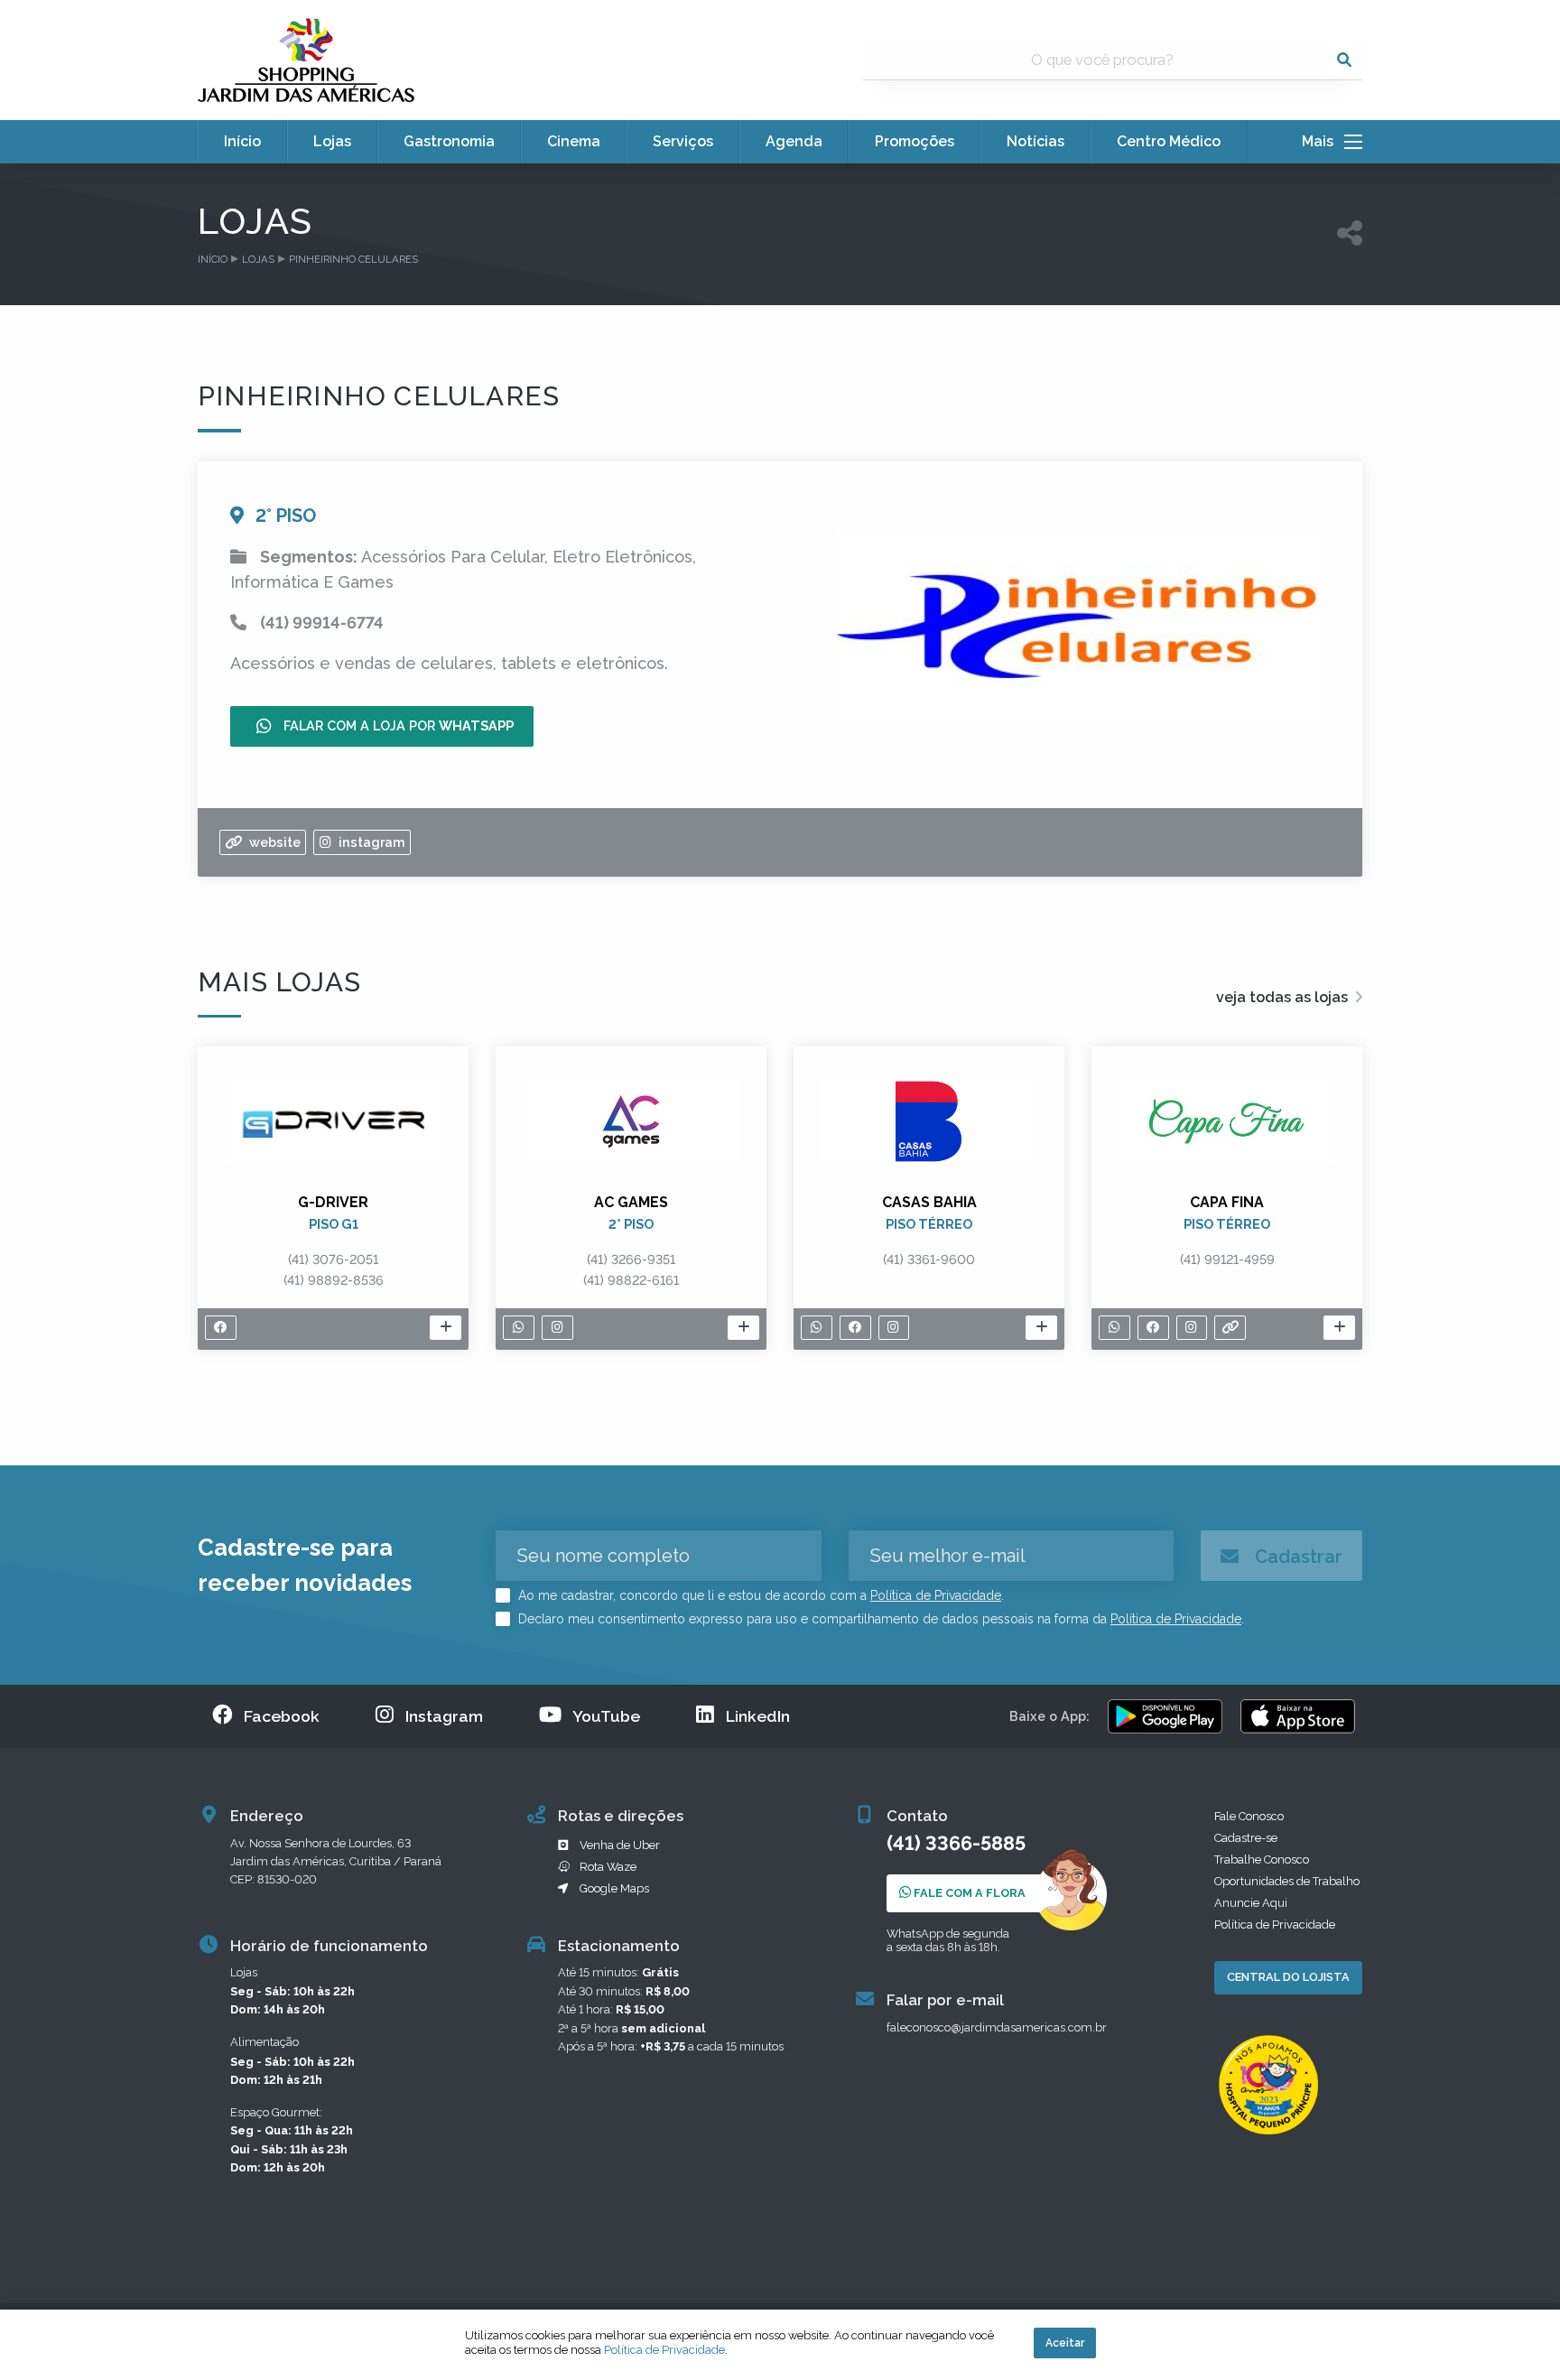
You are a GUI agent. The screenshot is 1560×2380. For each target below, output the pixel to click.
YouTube (606, 1716)
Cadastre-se (1246, 1838)
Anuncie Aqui (1251, 1903)
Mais (1323, 142)
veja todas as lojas (1284, 997)
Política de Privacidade (936, 1595)
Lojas (258, 259)
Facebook (282, 1716)
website (273, 842)
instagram (370, 842)
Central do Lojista (1288, 1977)
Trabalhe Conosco (1262, 1859)
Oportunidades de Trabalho (1287, 1881)
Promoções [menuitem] (915, 141)
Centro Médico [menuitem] (1169, 141)
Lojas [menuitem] (332, 141)
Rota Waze (608, 1867)
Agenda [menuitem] (794, 141)
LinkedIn (758, 1716)
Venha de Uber (620, 1845)
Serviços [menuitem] (683, 141)
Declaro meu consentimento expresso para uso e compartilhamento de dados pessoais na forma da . (879, 1619)
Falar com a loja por (397, 725)
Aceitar (1065, 2343)
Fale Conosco (1249, 1816)
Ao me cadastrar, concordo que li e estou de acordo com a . (759, 1595)
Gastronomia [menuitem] (449, 141)
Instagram (444, 1716)
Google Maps (614, 1888)
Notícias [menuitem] (1035, 141)
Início (213, 259)
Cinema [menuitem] (574, 141)
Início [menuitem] (242, 141)
